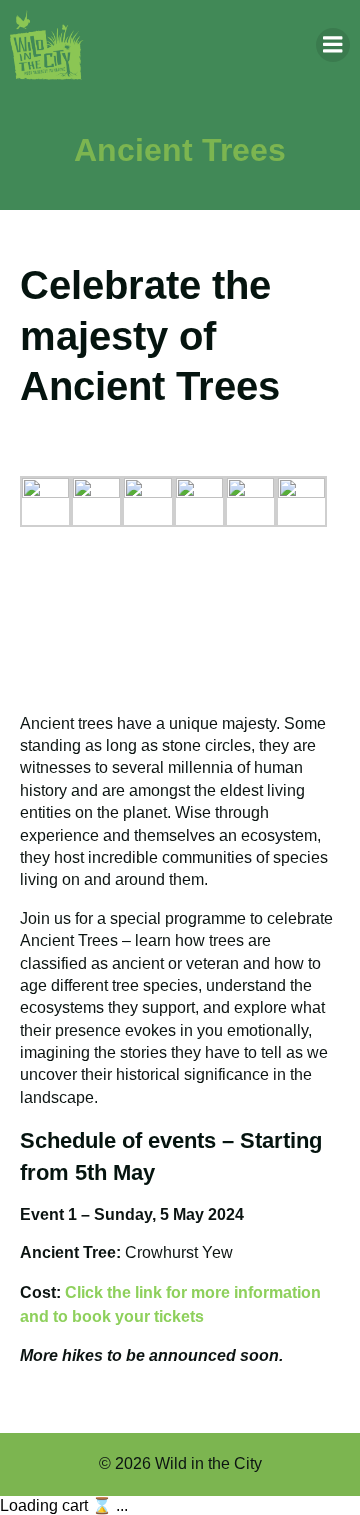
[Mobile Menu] (333, 45)
